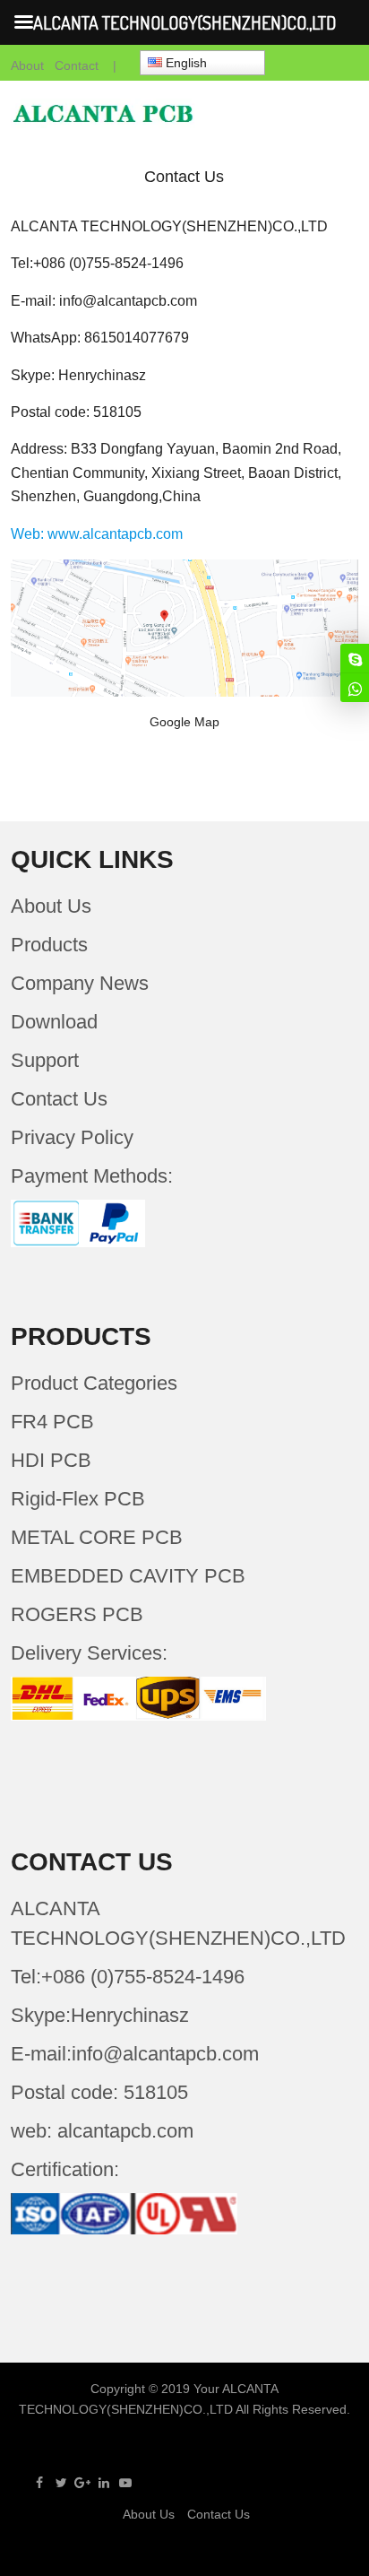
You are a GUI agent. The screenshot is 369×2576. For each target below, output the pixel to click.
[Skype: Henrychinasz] (355, 658)
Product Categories (94, 1383)
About (27, 65)
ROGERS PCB (77, 1614)
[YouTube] (125, 2483)
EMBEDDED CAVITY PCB (128, 1576)
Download (54, 1022)
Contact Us (59, 1099)
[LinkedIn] (104, 2483)
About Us (51, 906)
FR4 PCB (52, 1422)
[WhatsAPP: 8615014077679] (355, 688)
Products (49, 945)
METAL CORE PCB (97, 1537)
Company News (80, 983)
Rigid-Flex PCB (78, 1499)
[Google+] (82, 2483)
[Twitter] (61, 2483)
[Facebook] (39, 2483)
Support (45, 1060)
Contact (77, 65)
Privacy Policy (72, 1137)
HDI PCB (51, 1460)
